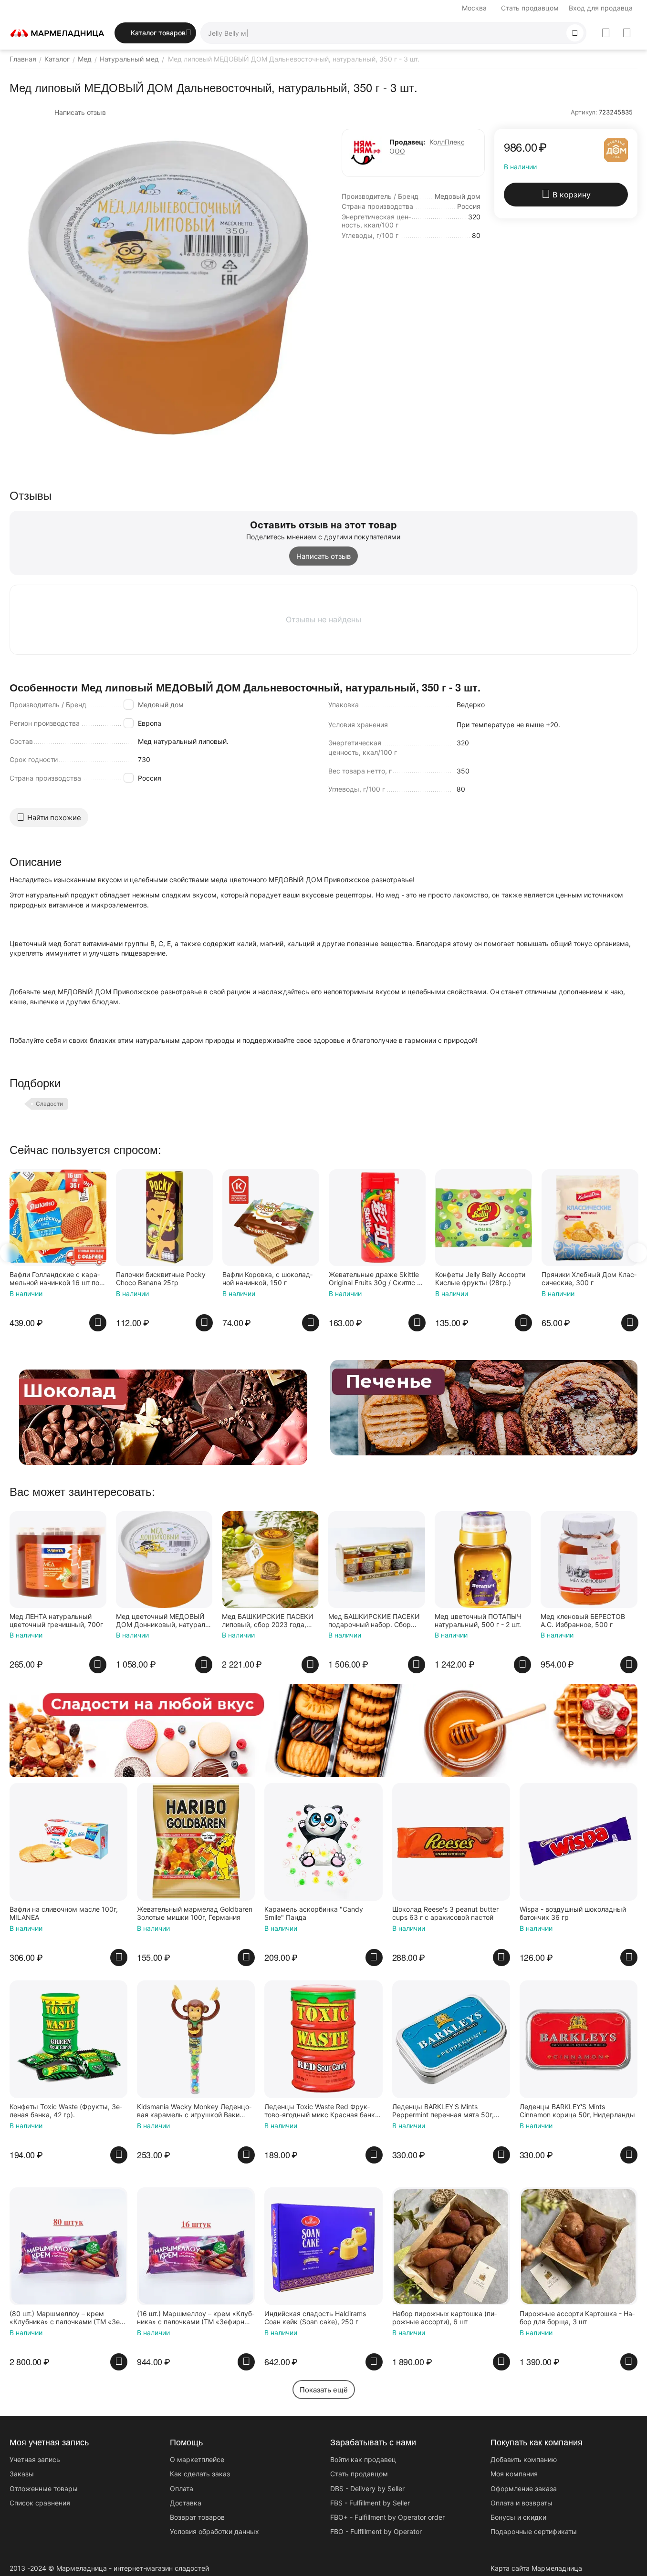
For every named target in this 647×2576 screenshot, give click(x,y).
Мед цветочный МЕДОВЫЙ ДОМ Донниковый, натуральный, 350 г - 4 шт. (164, 1621)
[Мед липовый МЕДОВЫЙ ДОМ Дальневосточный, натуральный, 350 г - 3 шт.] (168, 288)
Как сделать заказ (200, 2474)
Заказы (22, 2474)
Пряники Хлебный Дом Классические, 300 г (589, 1279)
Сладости (49, 1104)
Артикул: (584, 112)
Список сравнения (40, 2503)
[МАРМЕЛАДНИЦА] (57, 32)
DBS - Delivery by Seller (367, 2488)
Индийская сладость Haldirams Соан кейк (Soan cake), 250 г (315, 2318)
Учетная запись (35, 2459)
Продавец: (407, 142)
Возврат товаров (197, 2517)
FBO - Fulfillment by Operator (376, 2531)
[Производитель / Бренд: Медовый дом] (616, 149)
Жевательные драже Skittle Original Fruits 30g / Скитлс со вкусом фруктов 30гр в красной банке (377, 1279)
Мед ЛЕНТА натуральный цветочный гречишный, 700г (56, 1621)
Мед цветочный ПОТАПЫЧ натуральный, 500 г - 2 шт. (478, 1621)
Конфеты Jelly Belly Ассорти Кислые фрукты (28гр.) (480, 1279)
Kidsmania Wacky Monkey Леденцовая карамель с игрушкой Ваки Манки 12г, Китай (194, 2111)
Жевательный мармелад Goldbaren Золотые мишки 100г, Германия (195, 1913)
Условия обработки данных (214, 2531)
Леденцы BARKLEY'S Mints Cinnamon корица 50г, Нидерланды (577, 2111)
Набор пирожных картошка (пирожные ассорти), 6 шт (444, 2318)
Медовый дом (161, 705)
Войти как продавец (363, 2459)
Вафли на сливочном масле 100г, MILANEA (64, 1913)
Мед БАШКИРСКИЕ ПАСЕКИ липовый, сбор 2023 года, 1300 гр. (268, 1621)
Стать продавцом (530, 8)
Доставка (186, 2503)
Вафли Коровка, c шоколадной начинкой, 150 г (267, 1279)
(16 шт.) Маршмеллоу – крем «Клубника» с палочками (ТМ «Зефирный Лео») (196, 2318)
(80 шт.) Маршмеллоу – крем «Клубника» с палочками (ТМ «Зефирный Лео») (66, 2318)
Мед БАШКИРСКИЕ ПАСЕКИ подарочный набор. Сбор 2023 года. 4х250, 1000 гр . (374, 1621)
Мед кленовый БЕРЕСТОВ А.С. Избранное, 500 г (583, 1621)
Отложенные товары (44, 2488)
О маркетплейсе (197, 2459)
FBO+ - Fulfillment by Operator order (387, 2517)
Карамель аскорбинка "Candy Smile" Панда (314, 1913)
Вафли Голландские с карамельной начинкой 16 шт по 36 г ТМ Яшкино (55, 1279)
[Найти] (575, 33)
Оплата (182, 2488)
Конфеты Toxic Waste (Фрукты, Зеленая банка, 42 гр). (66, 2111)
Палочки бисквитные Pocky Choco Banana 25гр (161, 1279)
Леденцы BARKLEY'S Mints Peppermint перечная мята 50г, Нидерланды (443, 2111)
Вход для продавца (601, 8)
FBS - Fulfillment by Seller (370, 2503)
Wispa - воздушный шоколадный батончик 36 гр (573, 1913)
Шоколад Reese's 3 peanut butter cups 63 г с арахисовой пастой (445, 1913)
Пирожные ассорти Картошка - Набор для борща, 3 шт (577, 2318)
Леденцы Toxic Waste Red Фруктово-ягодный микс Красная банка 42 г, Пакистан (322, 2111)
